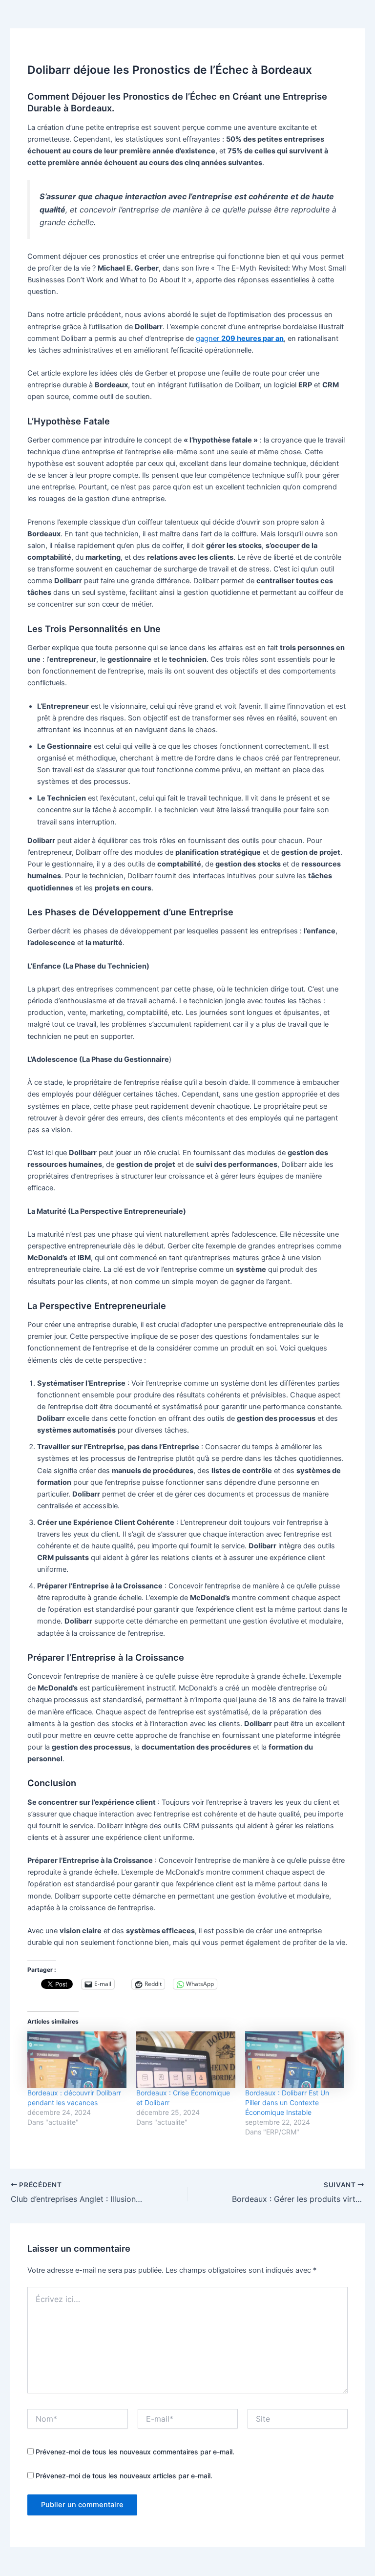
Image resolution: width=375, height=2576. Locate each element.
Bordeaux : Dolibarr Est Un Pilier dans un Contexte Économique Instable (287, 2102)
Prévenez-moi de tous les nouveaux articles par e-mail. (124, 2476)
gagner (240, 338)
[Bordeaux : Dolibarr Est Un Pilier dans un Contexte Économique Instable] (295, 2060)
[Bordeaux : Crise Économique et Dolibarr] (186, 2060)
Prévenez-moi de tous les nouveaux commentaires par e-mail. (135, 2452)
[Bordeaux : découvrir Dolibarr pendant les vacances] (77, 2060)
